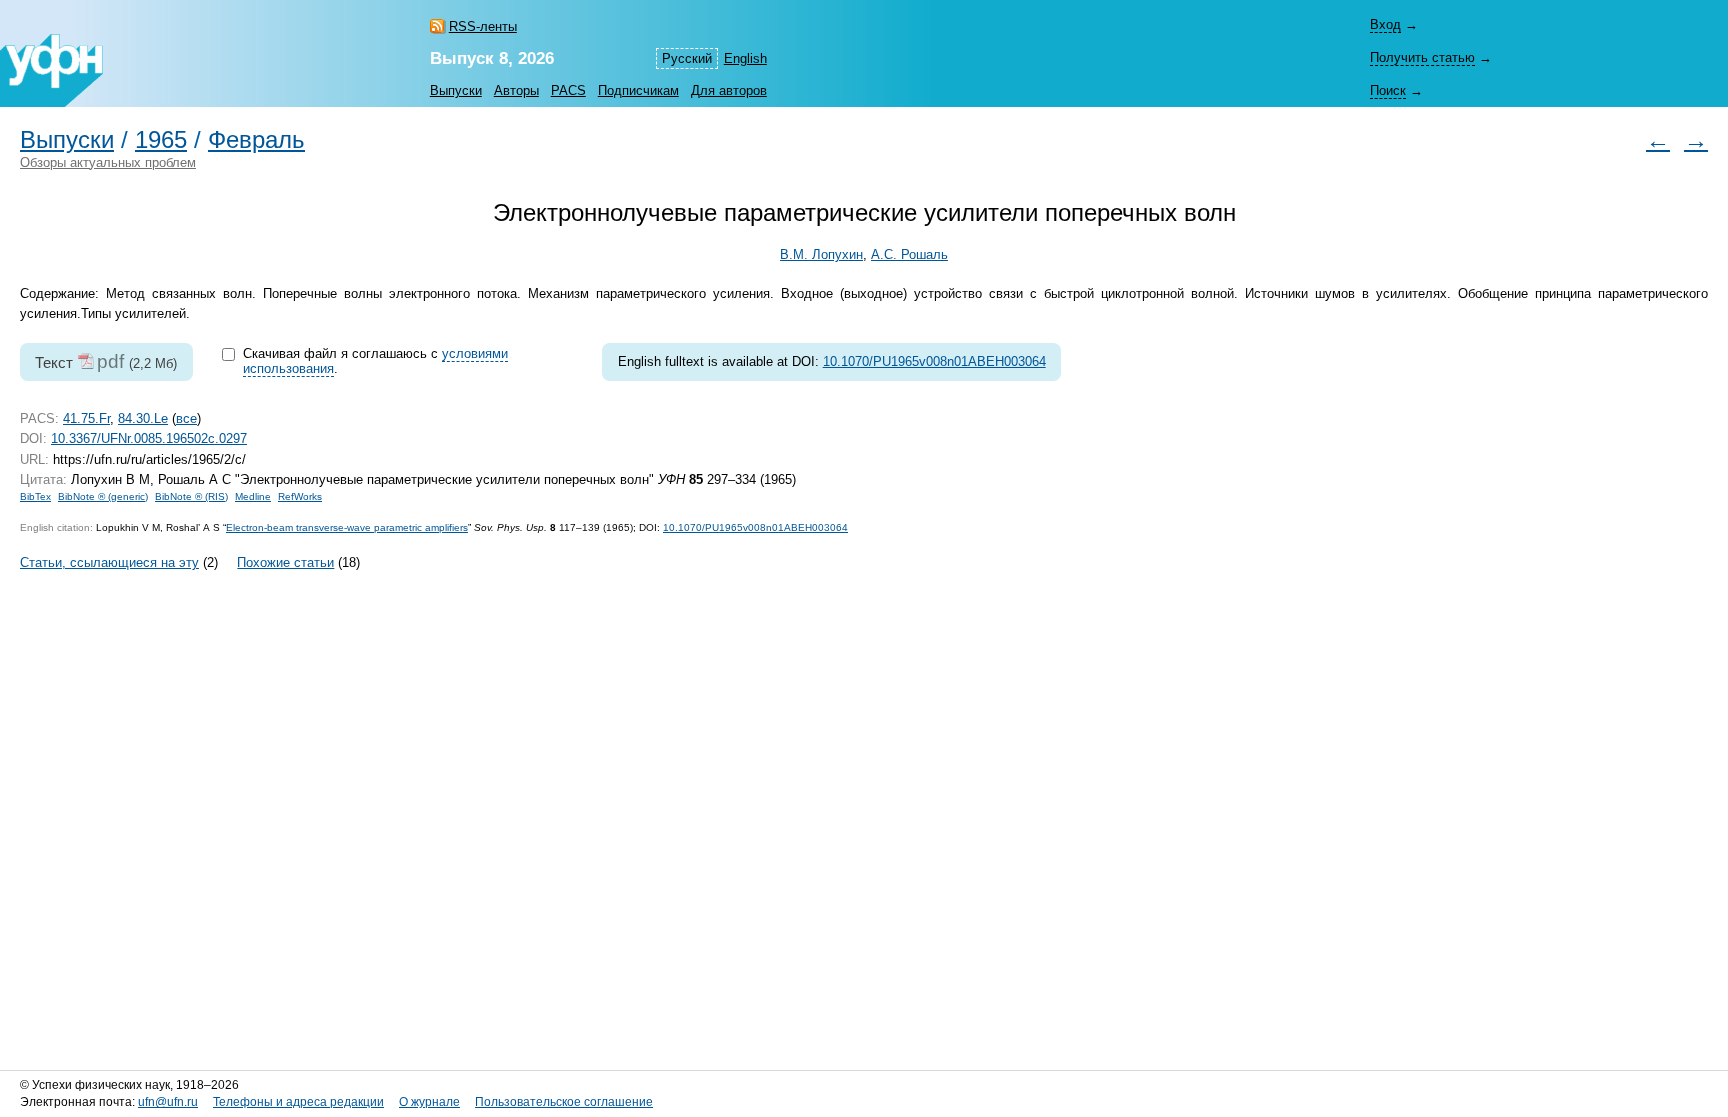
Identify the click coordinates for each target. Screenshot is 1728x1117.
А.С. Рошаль (909, 254)
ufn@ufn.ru (168, 1102)
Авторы (516, 90)
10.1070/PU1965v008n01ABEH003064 (934, 361)
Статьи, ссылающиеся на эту (109, 562)
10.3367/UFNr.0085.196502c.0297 (149, 438)
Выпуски (456, 90)
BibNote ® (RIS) (191, 496)
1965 (161, 140)
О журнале (429, 1102)
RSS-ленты (483, 26)
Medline (253, 496)
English (745, 58)
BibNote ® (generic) (103, 496)
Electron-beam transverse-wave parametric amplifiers (347, 527)
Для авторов (729, 90)
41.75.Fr (86, 418)
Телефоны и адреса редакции (298, 1102)
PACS (568, 90)
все (186, 418)
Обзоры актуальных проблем (108, 162)
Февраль (256, 140)
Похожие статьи (285, 562)
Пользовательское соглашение (564, 1102)
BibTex (35, 496)
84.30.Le (143, 418)
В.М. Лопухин (821, 254)
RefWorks (300, 496)
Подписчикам (638, 90)
